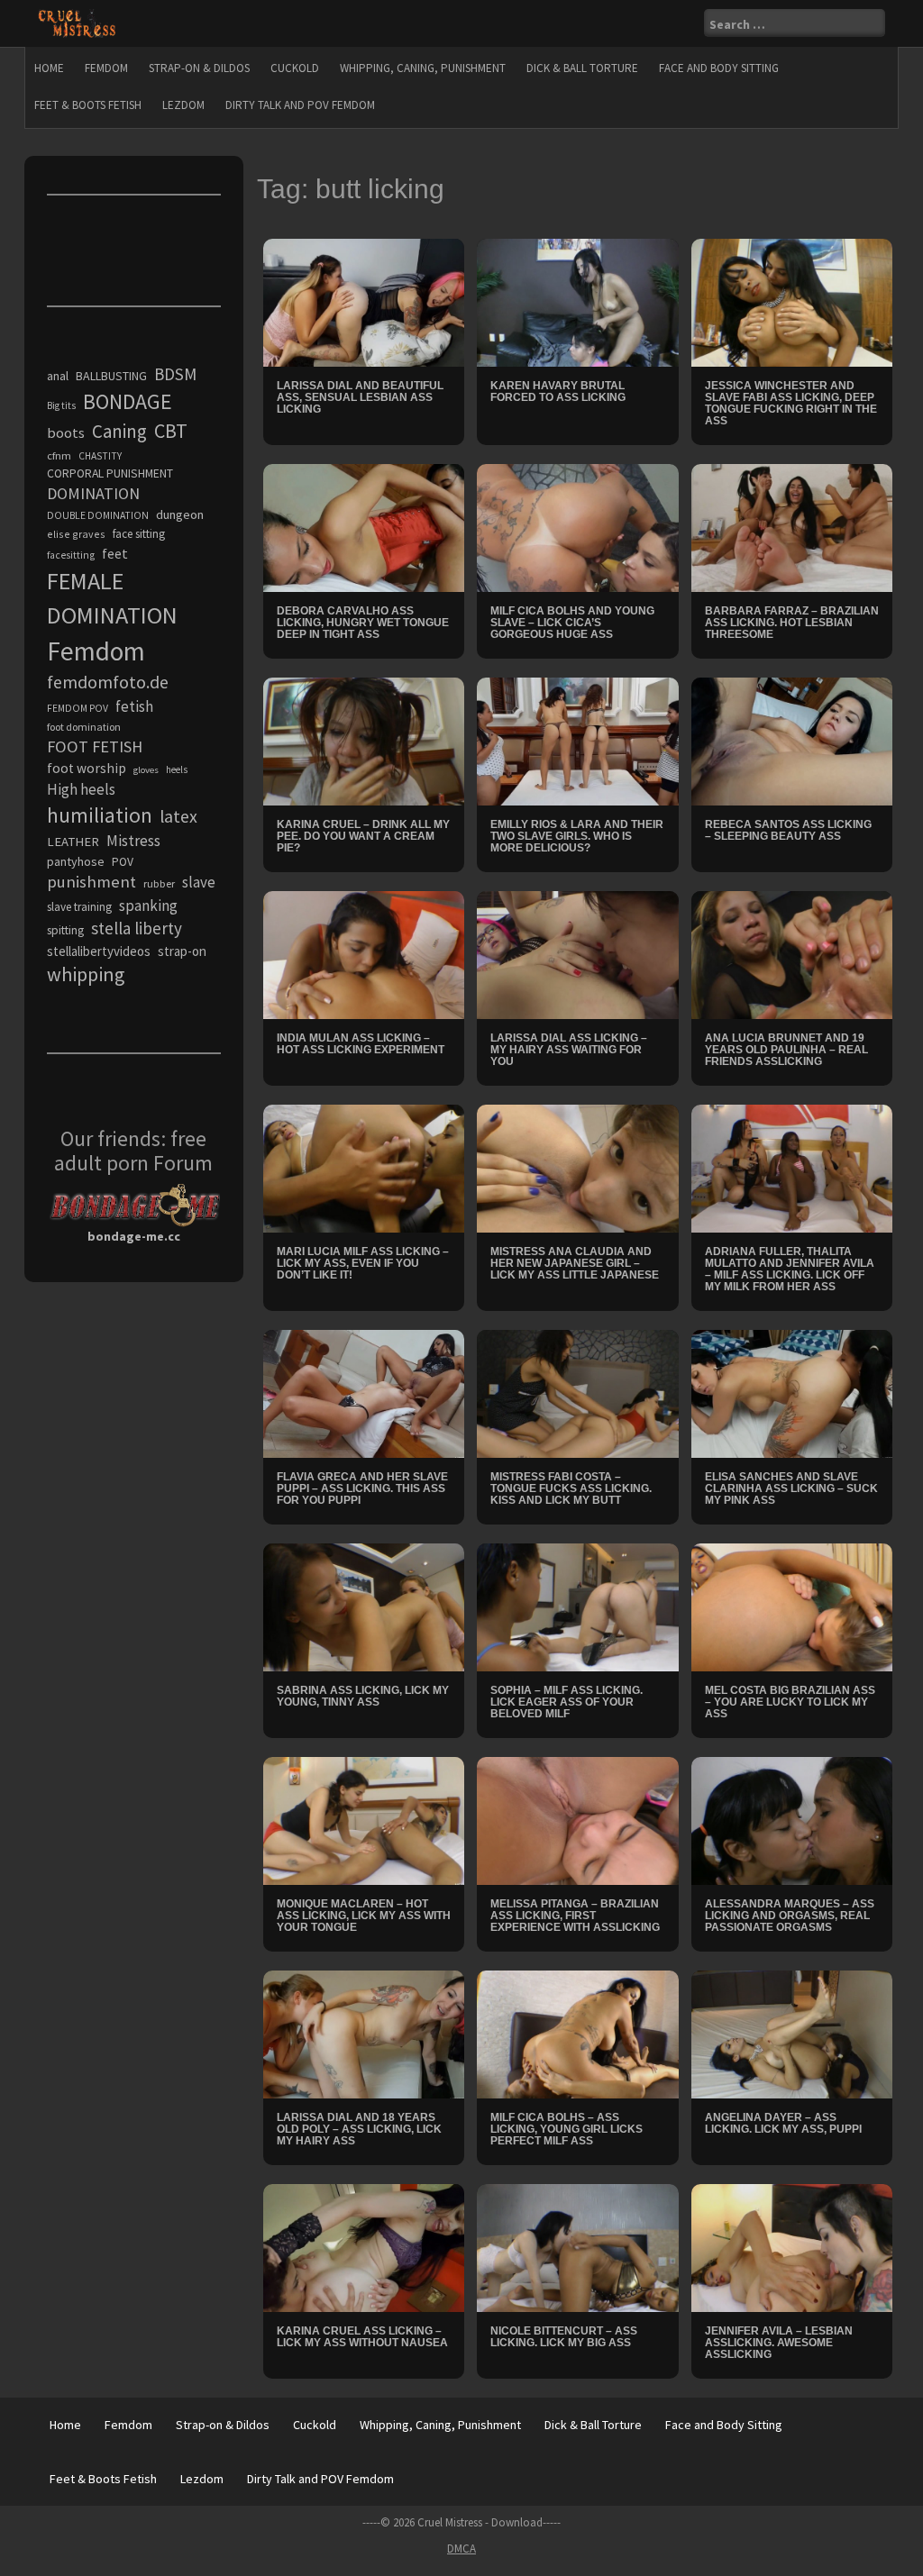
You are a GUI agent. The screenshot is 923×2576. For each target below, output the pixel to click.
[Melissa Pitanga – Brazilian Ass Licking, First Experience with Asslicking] (578, 1820)
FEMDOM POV (78, 708)
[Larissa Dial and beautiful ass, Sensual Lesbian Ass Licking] (364, 301)
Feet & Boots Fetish (88, 105)
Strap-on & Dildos (199, 68)
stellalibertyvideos (99, 951)
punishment (91, 882)
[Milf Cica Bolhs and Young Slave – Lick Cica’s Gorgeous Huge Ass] (578, 526)
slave (199, 882)
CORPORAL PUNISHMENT (110, 473)
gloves (146, 770)
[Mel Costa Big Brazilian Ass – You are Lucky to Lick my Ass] (792, 1607)
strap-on (182, 951)
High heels (81, 789)
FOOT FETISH (95, 746)
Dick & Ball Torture (582, 68)
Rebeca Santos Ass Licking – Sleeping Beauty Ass (788, 830)
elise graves (76, 534)
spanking (148, 906)
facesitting (71, 555)
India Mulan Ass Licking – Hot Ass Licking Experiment (361, 1044)
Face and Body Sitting (719, 68)
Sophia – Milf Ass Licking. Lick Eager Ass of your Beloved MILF (567, 1702)
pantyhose (76, 861)
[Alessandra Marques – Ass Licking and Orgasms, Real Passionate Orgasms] (792, 1820)
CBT (171, 431)
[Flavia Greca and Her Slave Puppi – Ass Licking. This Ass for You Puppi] (364, 1393)
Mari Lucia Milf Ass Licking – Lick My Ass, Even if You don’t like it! (363, 1263)
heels (177, 769)
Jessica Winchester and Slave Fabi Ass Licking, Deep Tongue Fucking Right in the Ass (791, 404)
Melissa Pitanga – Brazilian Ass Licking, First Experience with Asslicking (575, 1916)
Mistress (133, 841)
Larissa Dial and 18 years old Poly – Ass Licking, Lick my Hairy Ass (359, 2129)
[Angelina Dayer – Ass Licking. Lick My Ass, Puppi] (792, 2034)
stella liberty (137, 928)
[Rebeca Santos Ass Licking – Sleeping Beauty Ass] (792, 740)
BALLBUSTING (111, 376)
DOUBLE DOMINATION (98, 515)
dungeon (180, 514)
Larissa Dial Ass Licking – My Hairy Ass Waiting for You (569, 1050)
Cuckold (295, 68)
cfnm (59, 455)
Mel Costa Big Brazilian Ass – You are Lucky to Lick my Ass (790, 1702)
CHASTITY (100, 456)
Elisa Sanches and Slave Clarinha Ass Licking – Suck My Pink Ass (791, 1488)
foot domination (84, 727)
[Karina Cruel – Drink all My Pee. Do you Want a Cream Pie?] (364, 740)
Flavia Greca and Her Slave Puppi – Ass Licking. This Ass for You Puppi (362, 1488)
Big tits (61, 405)
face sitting (139, 534)
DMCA (461, 2549)
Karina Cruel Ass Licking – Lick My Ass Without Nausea (362, 2337)
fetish (134, 706)
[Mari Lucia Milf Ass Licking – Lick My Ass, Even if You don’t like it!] (364, 1167)
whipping (86, 974)
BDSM (175, 374)
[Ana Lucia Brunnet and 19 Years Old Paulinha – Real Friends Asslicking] (792, 953)
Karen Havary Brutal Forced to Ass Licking (558, 391)
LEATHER (73, 842)
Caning (119, 431)
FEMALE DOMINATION (112, 598)
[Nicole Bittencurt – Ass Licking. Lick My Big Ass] (578, 2247)
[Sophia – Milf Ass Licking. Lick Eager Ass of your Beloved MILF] (578, 1607)
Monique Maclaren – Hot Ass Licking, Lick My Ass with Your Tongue (364, 1916)
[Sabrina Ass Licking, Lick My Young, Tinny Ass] (364, 1607)
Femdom (106, 68)
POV (123, 862)
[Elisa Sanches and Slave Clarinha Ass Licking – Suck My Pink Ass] (792, 1393)
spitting (65, 930)
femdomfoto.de (108, 682)
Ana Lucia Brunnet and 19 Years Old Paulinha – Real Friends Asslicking (786, 1050)
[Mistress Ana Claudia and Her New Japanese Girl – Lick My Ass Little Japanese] (578, 1167)
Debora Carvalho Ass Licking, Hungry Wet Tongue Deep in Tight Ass (363, 623)
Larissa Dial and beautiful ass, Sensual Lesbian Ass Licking (360, 397)
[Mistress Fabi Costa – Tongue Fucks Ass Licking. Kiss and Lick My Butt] (578, 1393)
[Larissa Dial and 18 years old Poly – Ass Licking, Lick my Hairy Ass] (364, 2034)
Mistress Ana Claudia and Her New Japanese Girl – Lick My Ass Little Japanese (575, 1263)
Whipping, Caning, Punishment (423, 68)
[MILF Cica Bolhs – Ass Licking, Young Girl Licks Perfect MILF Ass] (578, 2034)
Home (49, 68)
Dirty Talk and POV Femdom (300, 105)
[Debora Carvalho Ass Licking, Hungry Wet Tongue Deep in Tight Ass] (364, 526)
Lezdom (183, 105)
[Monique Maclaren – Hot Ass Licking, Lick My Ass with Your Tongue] (364, 1820)
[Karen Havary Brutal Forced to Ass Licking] (578, 301)
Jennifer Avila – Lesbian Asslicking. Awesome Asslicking (779, 2343)
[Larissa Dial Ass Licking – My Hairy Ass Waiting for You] (578, 953)
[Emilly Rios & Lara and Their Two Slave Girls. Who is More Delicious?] (578, 740)
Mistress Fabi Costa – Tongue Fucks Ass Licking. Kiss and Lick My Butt (571, 1488)
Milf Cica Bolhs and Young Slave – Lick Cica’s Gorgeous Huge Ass (572, 623)
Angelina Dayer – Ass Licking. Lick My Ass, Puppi (783, 2123)
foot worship (87, 768)
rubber (159, 883)
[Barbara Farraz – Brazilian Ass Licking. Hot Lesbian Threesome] (792, 526)
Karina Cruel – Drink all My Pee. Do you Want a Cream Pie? (363, 836)
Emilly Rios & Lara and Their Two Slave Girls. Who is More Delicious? (577, 836)
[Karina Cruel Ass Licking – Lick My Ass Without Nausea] (364, 2247)
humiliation (100, 815)
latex (178, 816)
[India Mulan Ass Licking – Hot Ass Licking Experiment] (364, 953)
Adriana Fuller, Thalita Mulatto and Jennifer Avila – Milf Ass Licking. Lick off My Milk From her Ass (790, 1270)
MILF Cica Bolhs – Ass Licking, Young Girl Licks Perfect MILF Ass (567, 2129)
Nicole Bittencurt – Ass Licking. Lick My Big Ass (564, 2337)
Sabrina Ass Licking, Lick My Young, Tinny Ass (363, 1696)
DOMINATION (93, 493)
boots (66, 432)
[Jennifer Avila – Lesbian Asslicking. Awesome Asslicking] (792, 2247)
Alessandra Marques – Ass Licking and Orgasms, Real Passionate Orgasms (790, 1916)
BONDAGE (128, 401)
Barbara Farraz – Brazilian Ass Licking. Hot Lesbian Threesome (792, 623)
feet (115, 553)
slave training (79, 907)
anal (58, 376)
